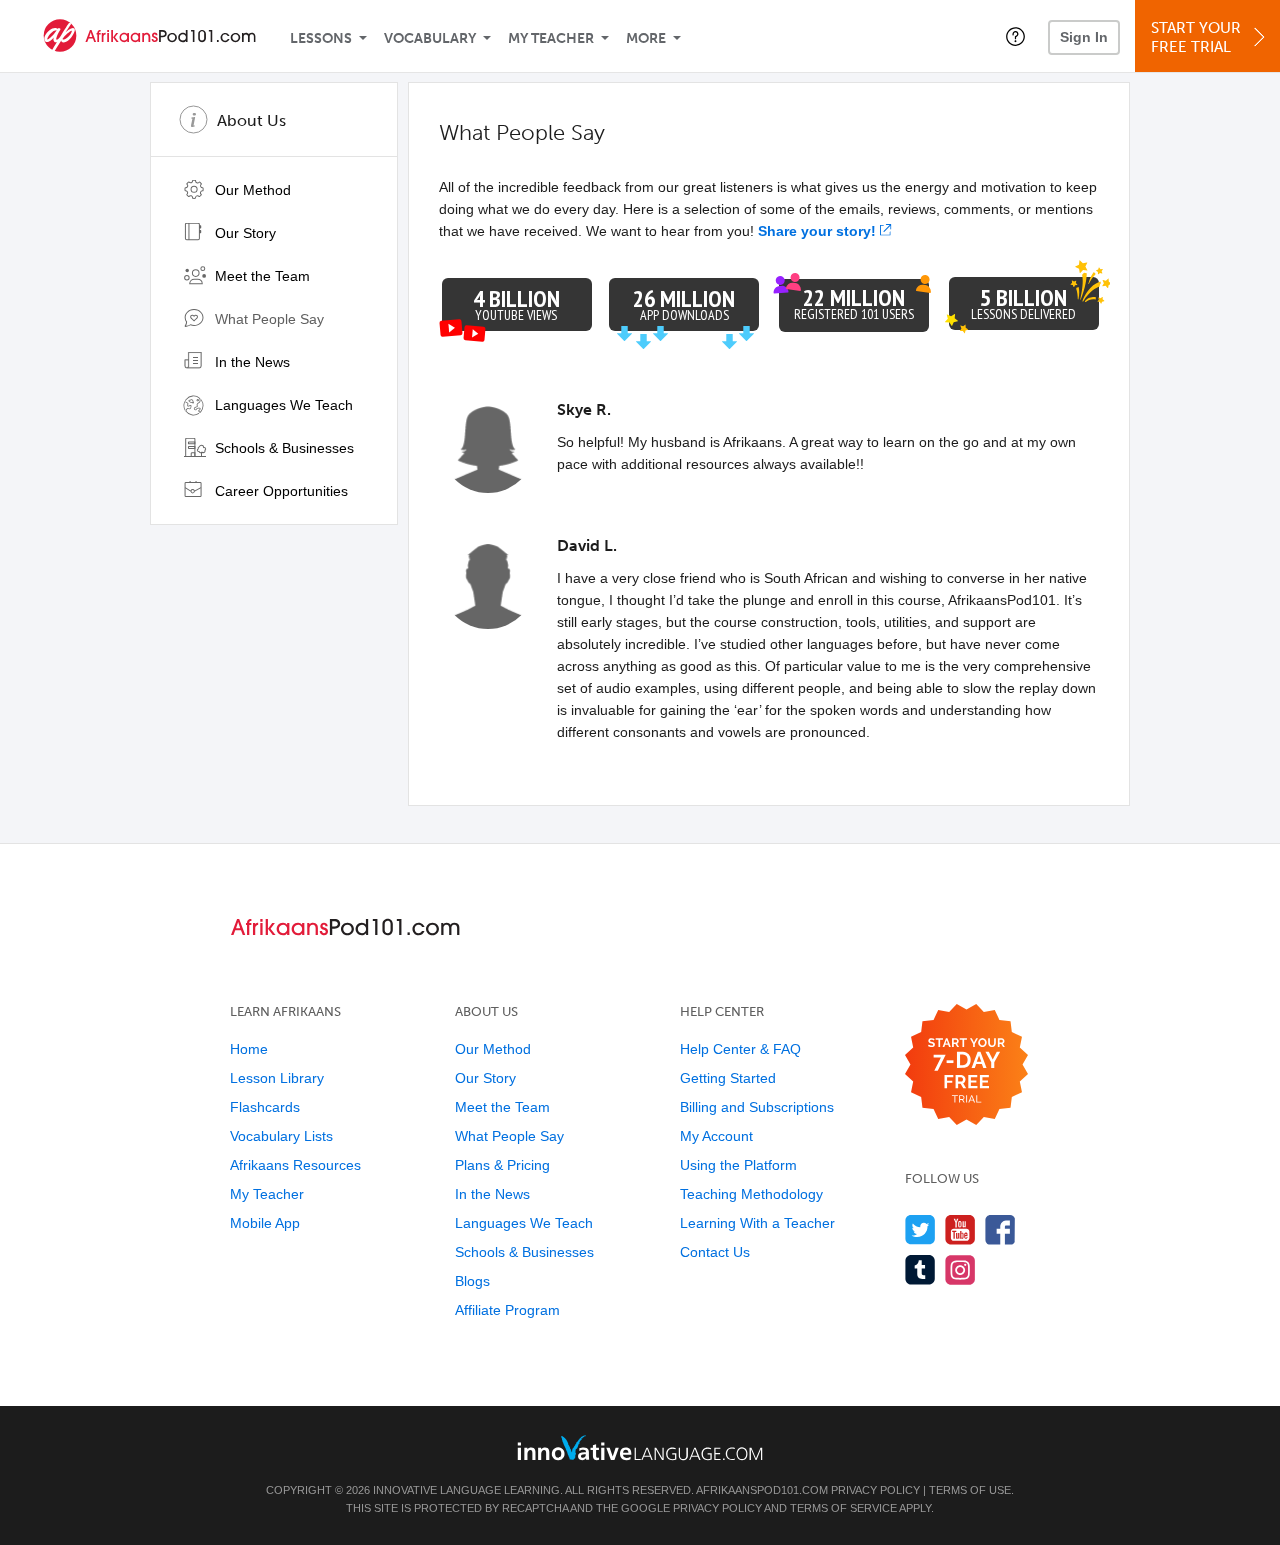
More (646, 38)
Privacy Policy (875, 1490)
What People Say (267, 319)
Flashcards (265, 1107)
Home (249, 1049)
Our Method (251, 190)
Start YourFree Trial (1196, 37)
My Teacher (551, 38)
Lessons (321, 38)
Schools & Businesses (282, 448)
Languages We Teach (282, 405)
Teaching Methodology (751, 1194)
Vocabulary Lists (281, 1136)
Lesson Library (277, 1078)
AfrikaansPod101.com (762, 1490)
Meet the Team (260, 276)
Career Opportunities (279, 491)
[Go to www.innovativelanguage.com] (640, 1447)
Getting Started (728, 1078)
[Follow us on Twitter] (920, 1229)
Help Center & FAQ (740, 1049)
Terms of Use (970, 1490)
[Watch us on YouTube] (960, 1229)
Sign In (1084, 37)
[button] (1015, 36)
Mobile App (265, 1223)
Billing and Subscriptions (757, 1107)
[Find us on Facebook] (1000, 1229)
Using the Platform (738, 1165)
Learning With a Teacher (757, 1223)
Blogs (472, 1281)
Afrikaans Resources (295, 1165)
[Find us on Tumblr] (920, 1269)
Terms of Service (843, 1508)
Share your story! (817, 231)
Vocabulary (430, 38)
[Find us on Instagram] (960, 1269)
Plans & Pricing (502, 1165)
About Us (251, 120)
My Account (716, 1136)
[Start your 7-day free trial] (966, 1065)
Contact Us (715, 1252)
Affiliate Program (507, 1310)
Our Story (243, 233)
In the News (250, 362)
